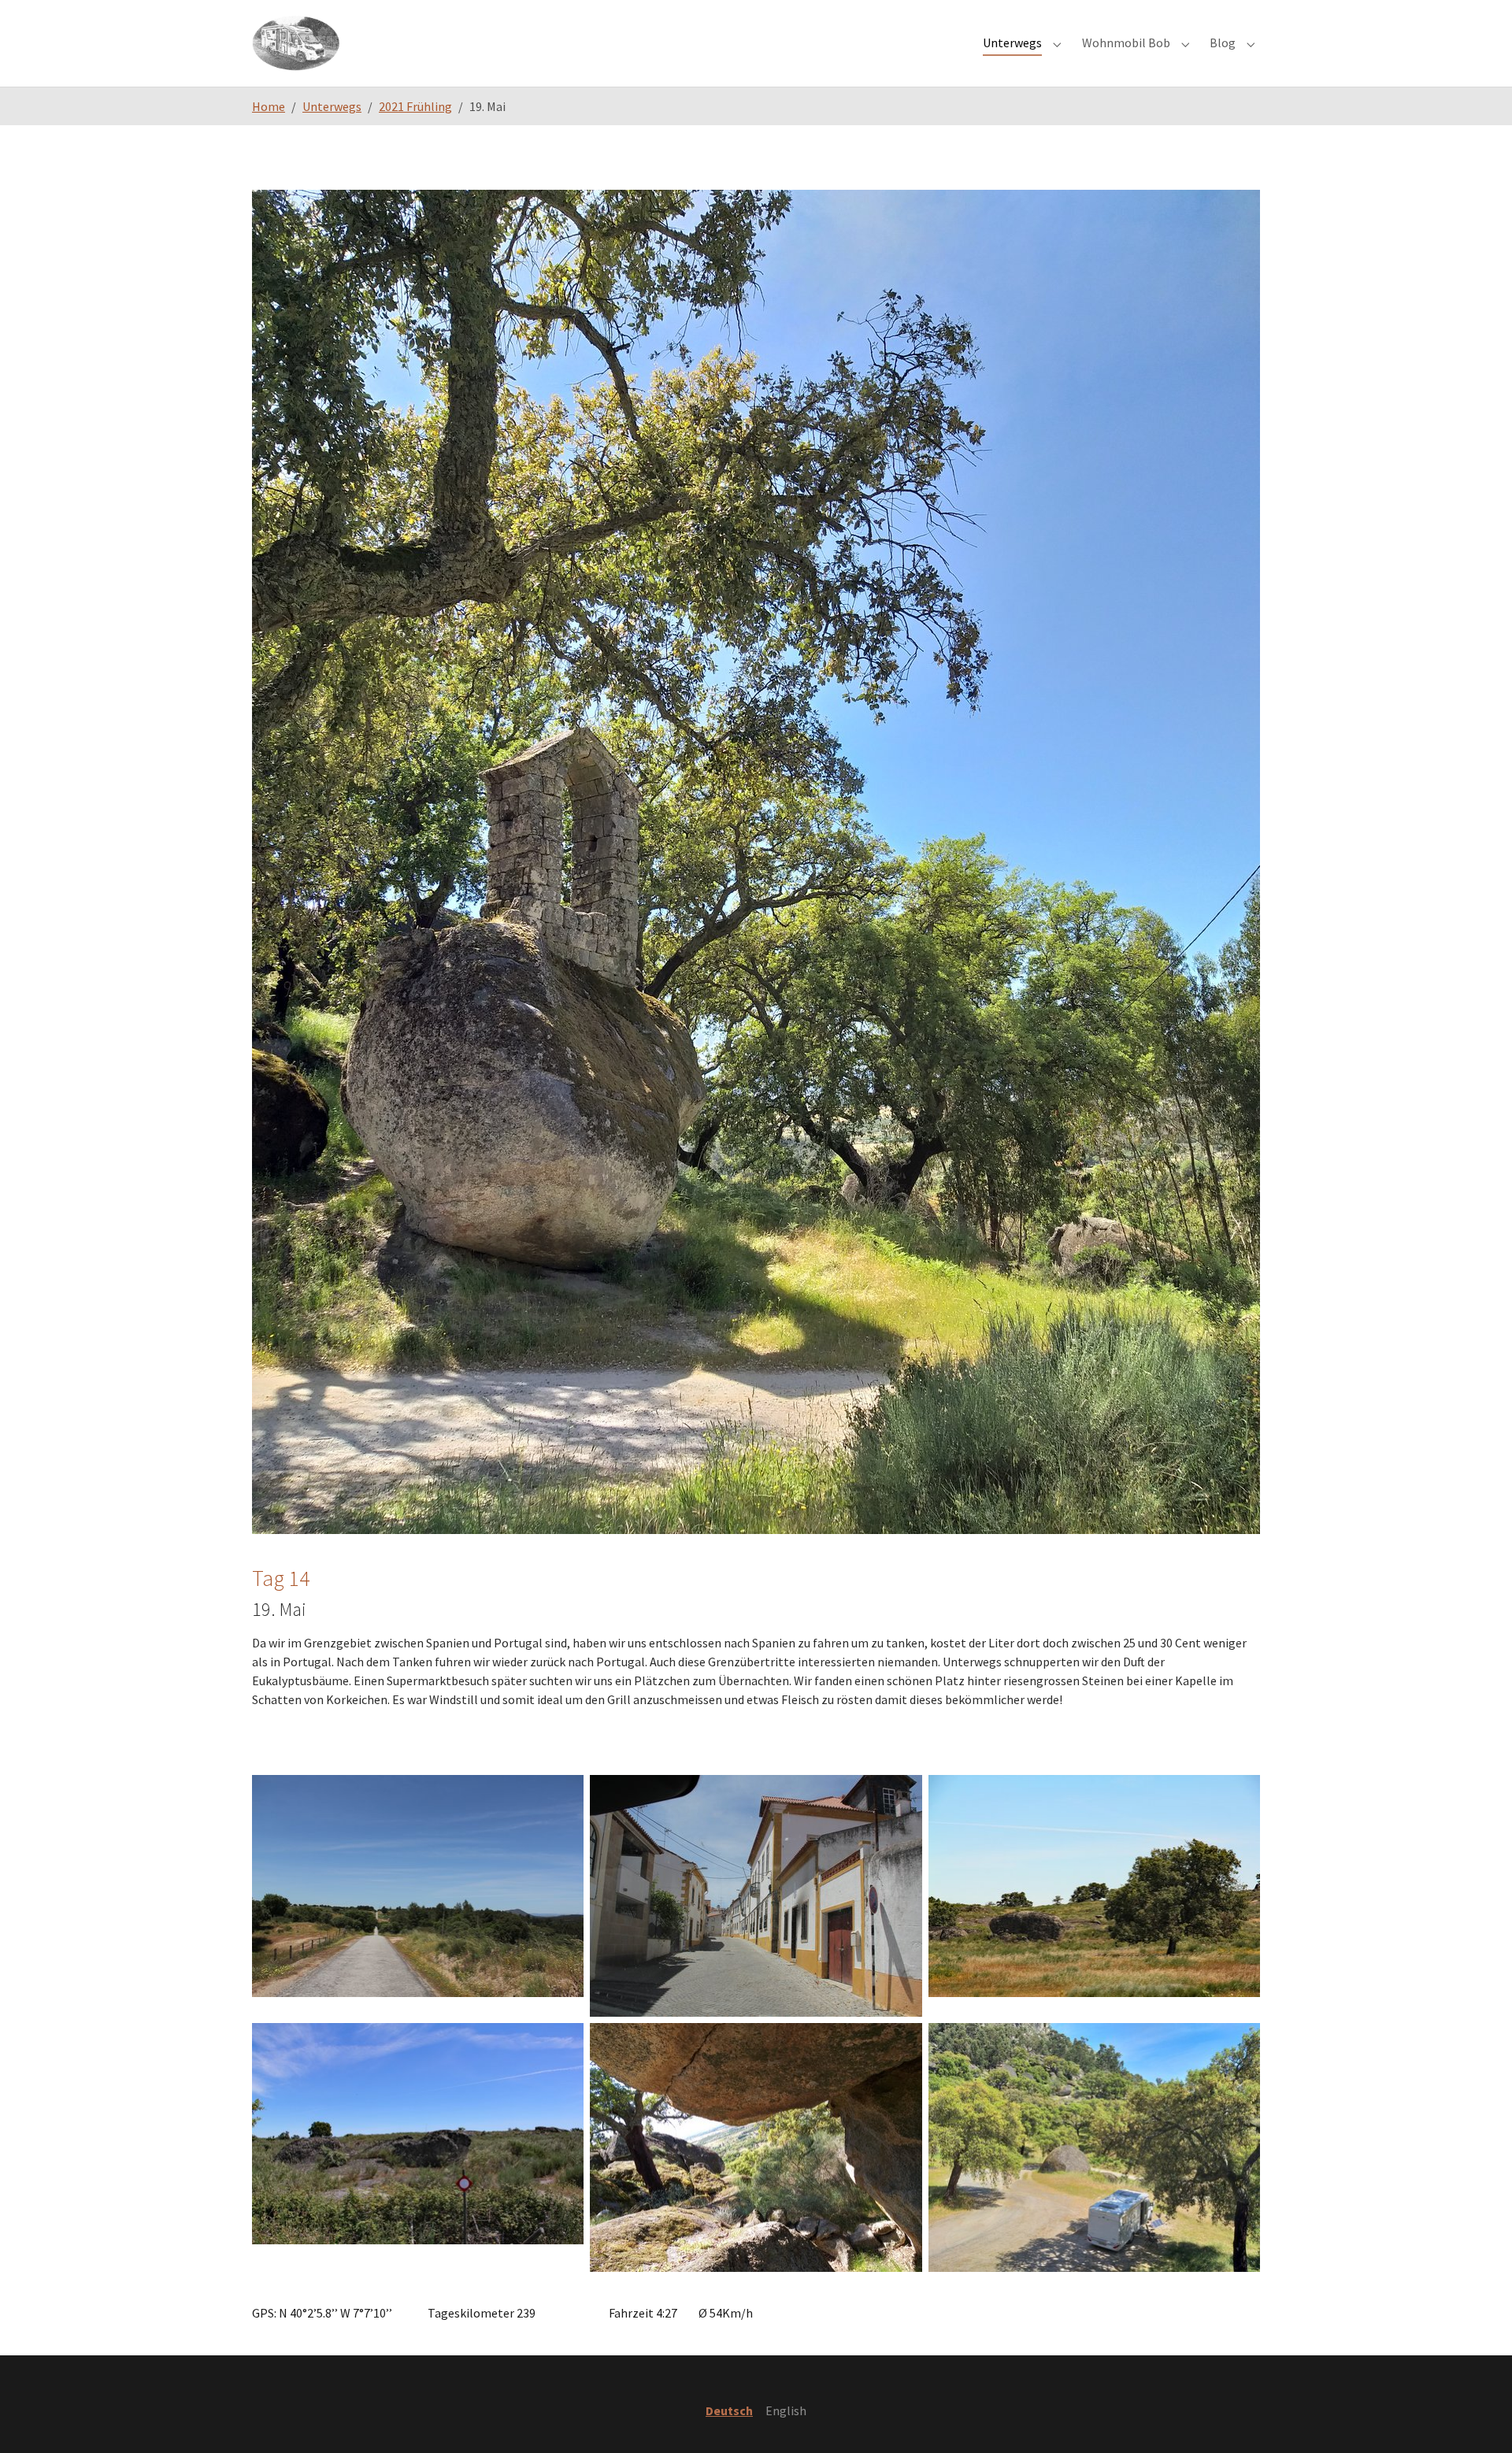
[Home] (296, 43)
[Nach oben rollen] (1477, 2418)
